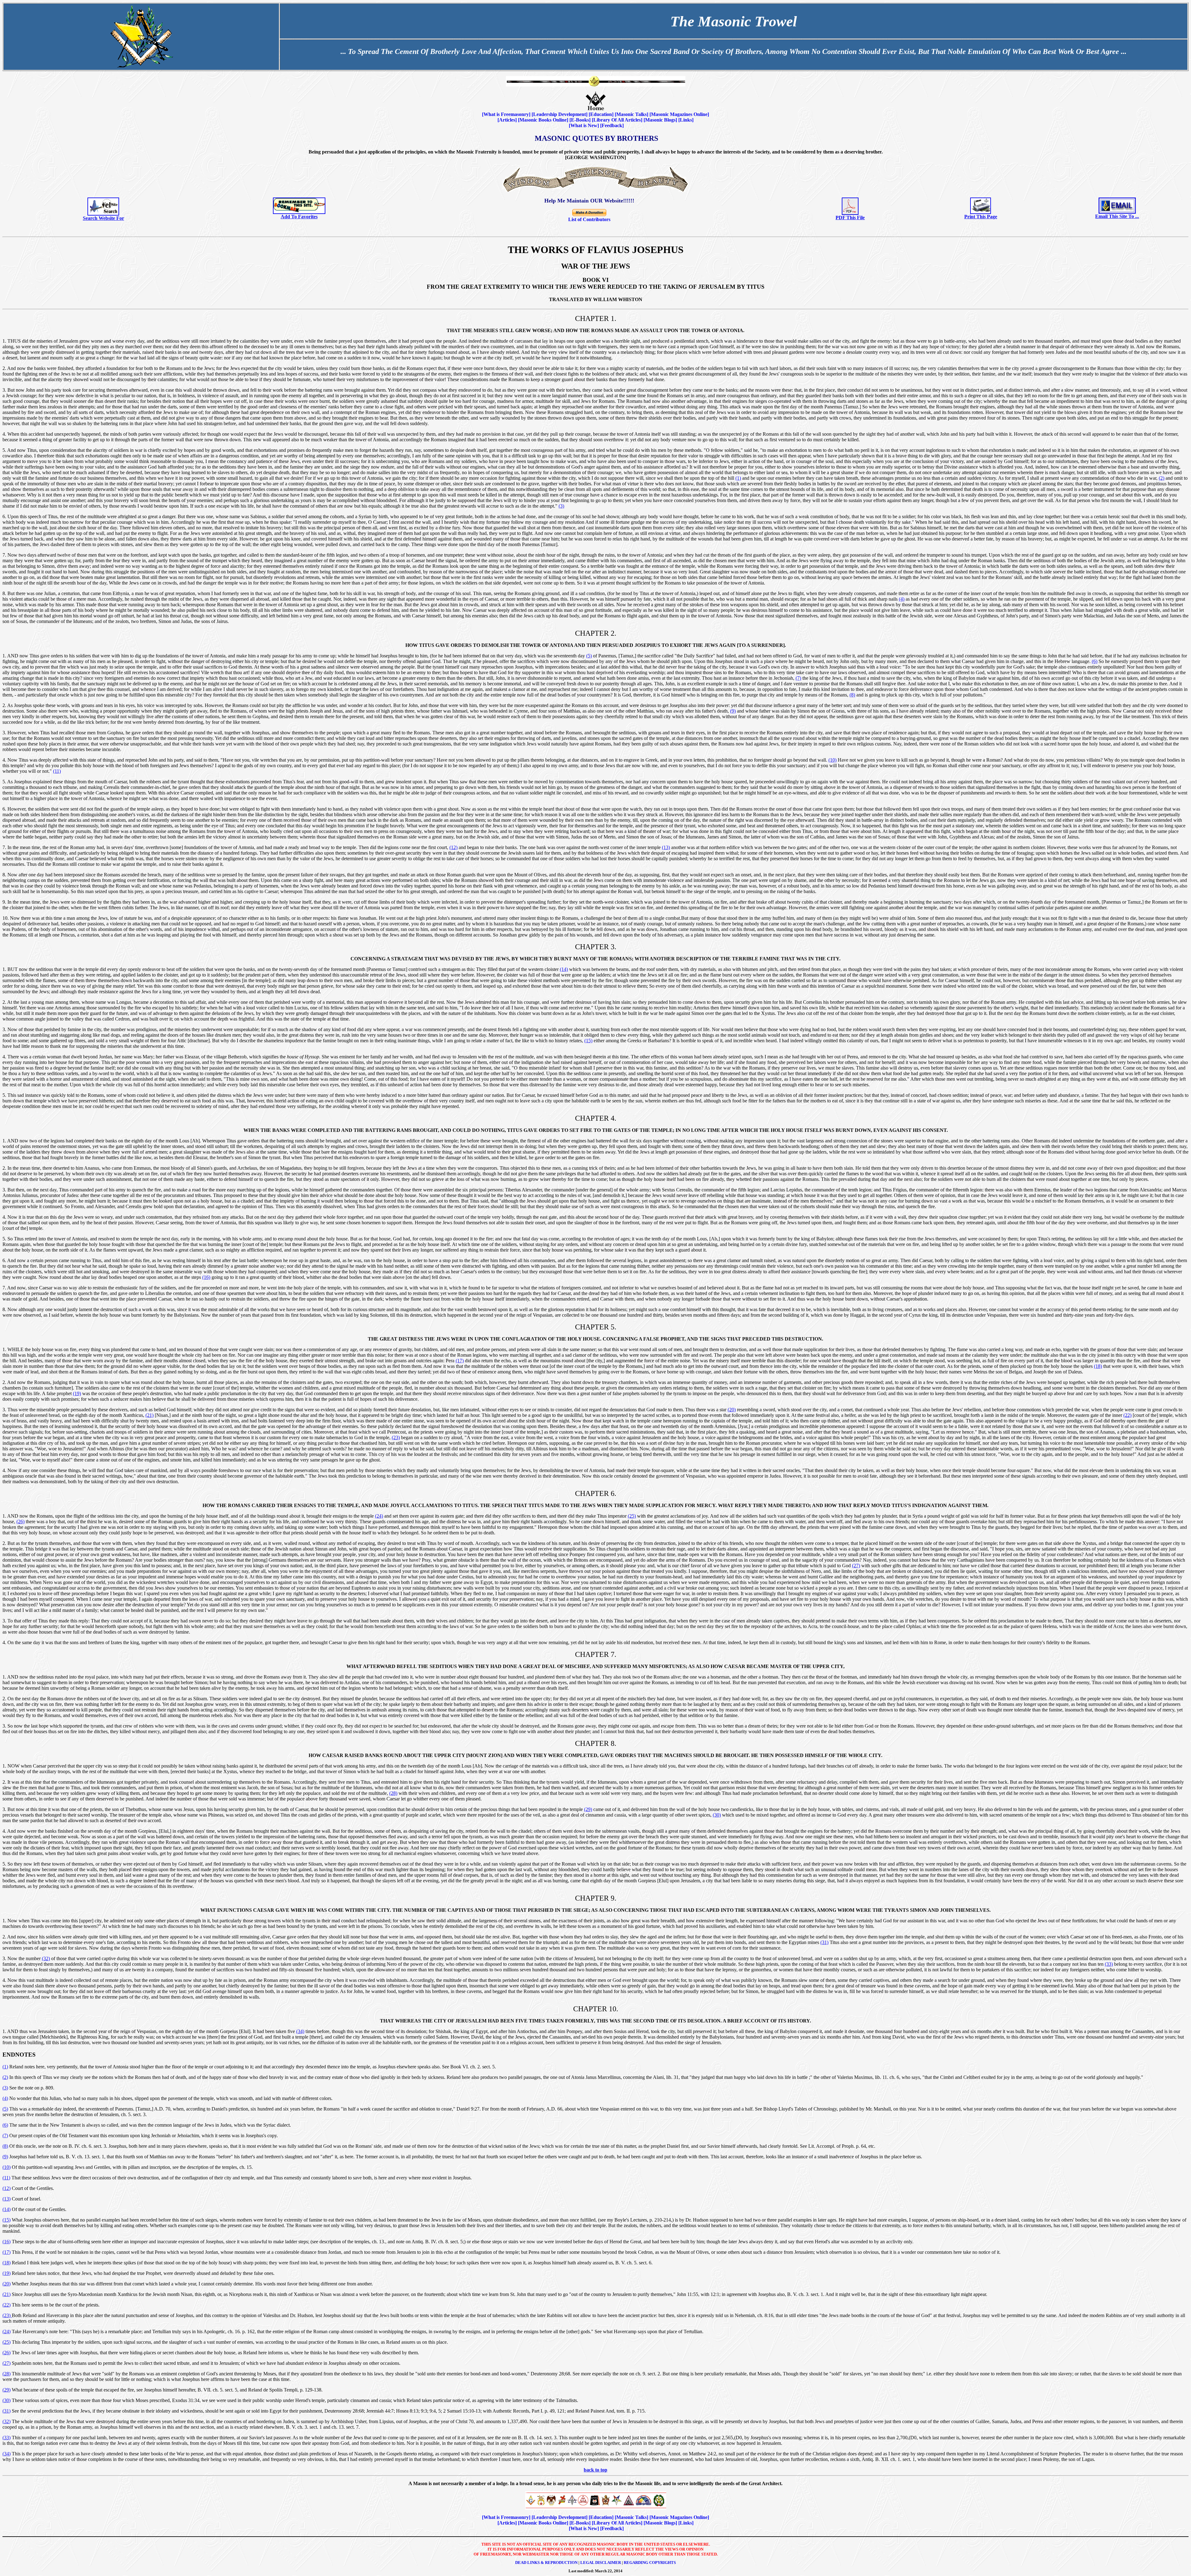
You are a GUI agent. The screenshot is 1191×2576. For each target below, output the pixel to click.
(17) (460, 1361)
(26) (20, 1522)
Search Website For (103, 218)
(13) (666, 847)
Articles (507, 120)
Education (601, 114)
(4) (902, 599)
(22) (1127, 1415)
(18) (1098, 1366)
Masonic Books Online (543, 120)
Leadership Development (560, 114)
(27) (856, 1566)
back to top (595, 2470)
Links (686, 120)
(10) (832, 760)
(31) (824, 1942)
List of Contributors (589, 219)
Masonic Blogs (660, 120)
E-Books (580, 120)
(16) (206, 1277)
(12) (453, 847)
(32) (46, 1958)
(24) (379, 1516)
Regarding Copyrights (650, 2563)
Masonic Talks (631, 114)
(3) (561, 506)
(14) (564, 969)
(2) (1162, 478)
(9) (733, 711)
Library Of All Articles (617, 120)
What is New (584, 125)
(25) (632, 1516)
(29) (588, 1809)
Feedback (612, 125)
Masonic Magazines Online (679, 114)
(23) (396, 1437)
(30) (717, 1815)
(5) (589, 656)
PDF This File (850, 218)
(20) (732, 1410)
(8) (852, 695)
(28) (393, 1793)
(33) (1109, 1964)
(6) (1095, 661)
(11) (57, 771)
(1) (738, 478)
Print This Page (981, 217)
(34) (300, 2031)
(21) (149, 1415)
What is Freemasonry (506, 114)
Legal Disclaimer (601, 2563)
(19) (77, 1393)
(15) (588, 1041)
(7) (798, 678)
